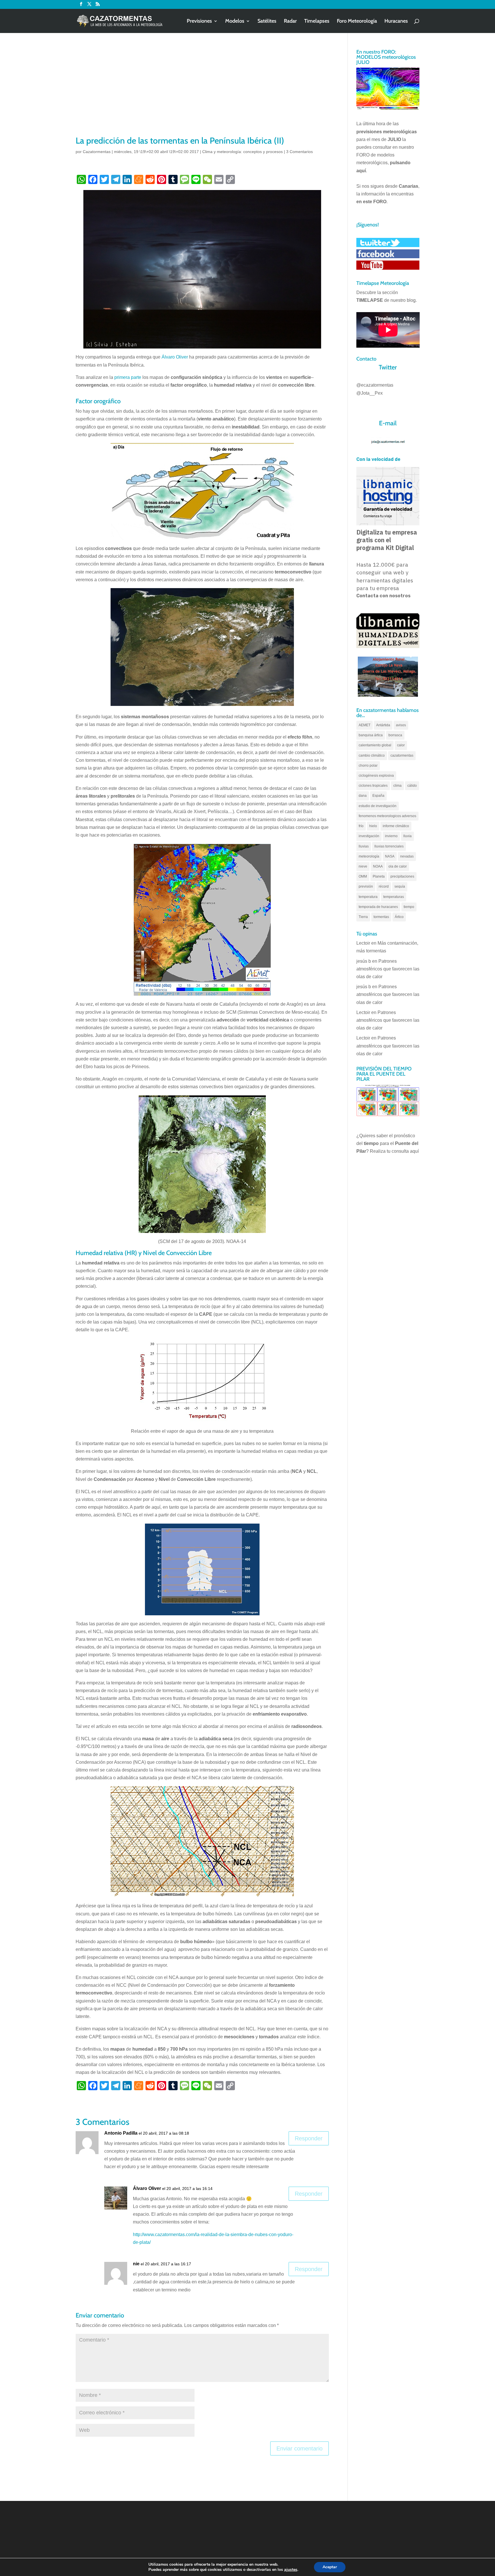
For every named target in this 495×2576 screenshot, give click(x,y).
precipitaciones (402, 876)
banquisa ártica (371, 735)
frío (361, 826)
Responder (309, 2138)
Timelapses (317, 21)
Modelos (235, 21)
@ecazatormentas (375, 385)
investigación (369, 836)
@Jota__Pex (370, 393)
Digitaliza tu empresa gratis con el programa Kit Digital (387, 540)
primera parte (128, 377)
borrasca (395, 735)
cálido (412, 786)
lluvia (407, 836)
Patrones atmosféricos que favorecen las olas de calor (388, 969)
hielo (373, 826)
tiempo (409, 907)
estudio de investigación (378, 806)
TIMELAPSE (370, 300)
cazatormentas (402, 755)
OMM (363, 876)
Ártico (399, 917)
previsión (366, 886)
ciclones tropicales (373, 786)
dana (363, 796)
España (378, 796)
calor (401, 745)
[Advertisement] (202, 92)
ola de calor (398, 866)
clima (397, 786)
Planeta (379, 876)
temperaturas (394, 897)
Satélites (267, 21)
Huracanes (396, 21)
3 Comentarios (299, 152)
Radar (290, 21)
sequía (400, 886)
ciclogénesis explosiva (376, 776)
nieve (363, 866)
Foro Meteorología (357, 21)
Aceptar (330, 2567)
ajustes (291, 2570)
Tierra (363, 917)
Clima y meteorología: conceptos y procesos (242, 152)
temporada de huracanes (378, 907)
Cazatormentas (97, 152)
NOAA (378, 866)
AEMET (365, 725)
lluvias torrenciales (389, 846)
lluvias (364, 846)
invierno (391, 836)
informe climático (396, 826)
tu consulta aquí (403, 1151)
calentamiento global (375, 745)
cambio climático (372, 755)
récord (384, 886)
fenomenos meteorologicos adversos (387, 816)
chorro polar (368, 766)
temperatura (368, 897)
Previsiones (199, 21)
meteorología (369, 856)
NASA (390, 856)
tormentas (381, 917)
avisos (401, 725)
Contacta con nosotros (383, 596)
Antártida (383, 725)
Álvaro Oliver (175, 357)
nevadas (407, 856)
